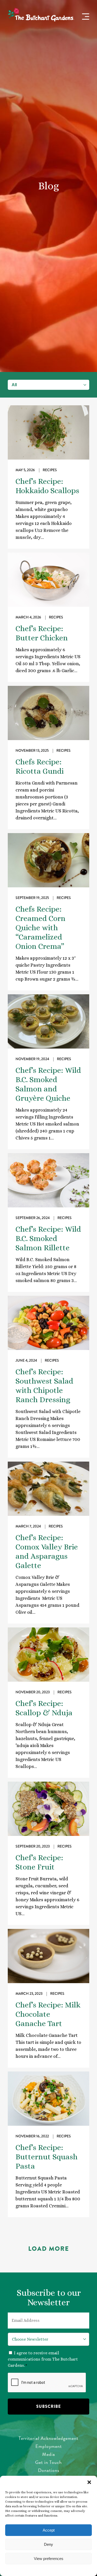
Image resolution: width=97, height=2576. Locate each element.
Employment (49, 2446)
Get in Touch (48, 2462)
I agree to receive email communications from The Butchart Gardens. (43, 2359)
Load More (49, 2249)
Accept (49, 2530)
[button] (89, 2482)
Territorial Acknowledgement (48, 2438)
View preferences (49, 2559)
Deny (48, 2544)
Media (49, 2454)
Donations (49, 2470)
